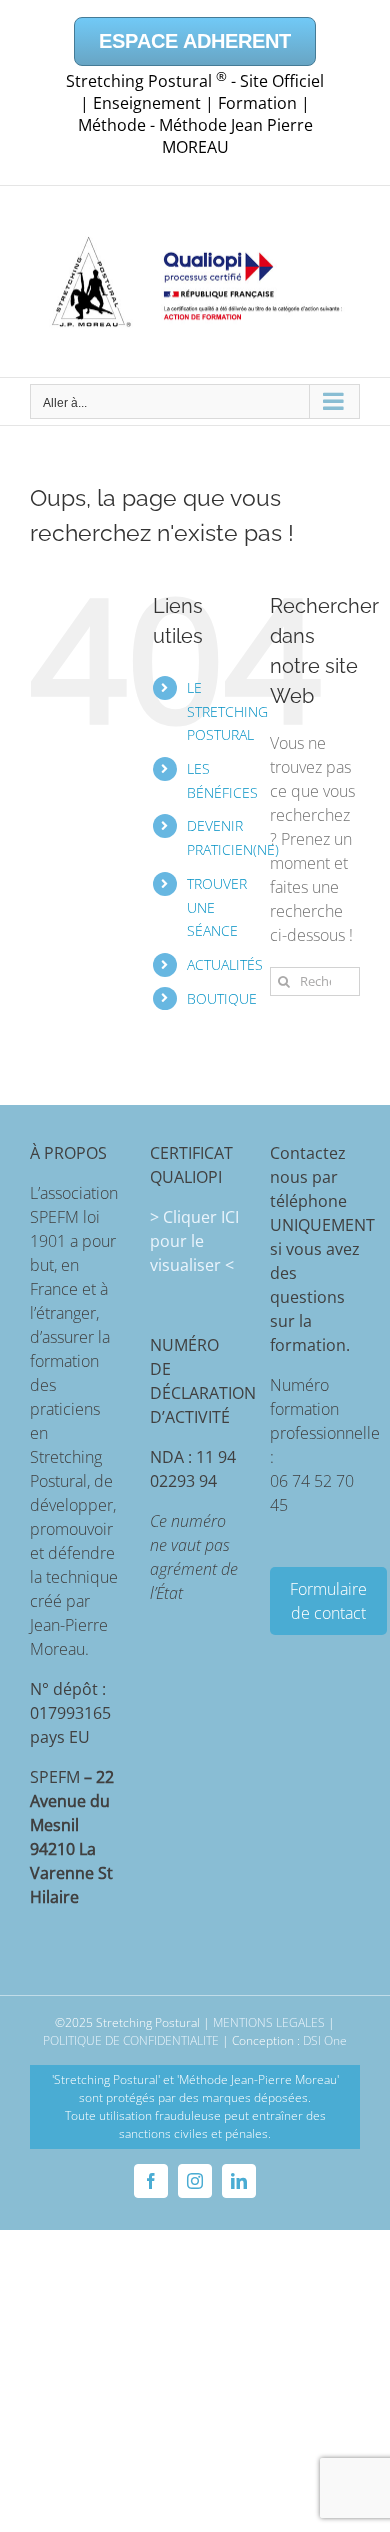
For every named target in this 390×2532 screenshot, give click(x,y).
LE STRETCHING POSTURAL (227, 711)
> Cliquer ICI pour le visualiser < (194, 1241)
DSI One (325, 2040)
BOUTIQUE (222, 998)
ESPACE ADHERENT (195, 41)
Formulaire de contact (328, 1601)
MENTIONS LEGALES (269, 2022)
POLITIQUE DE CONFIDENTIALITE (131, 2040)
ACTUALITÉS (225, 964)
